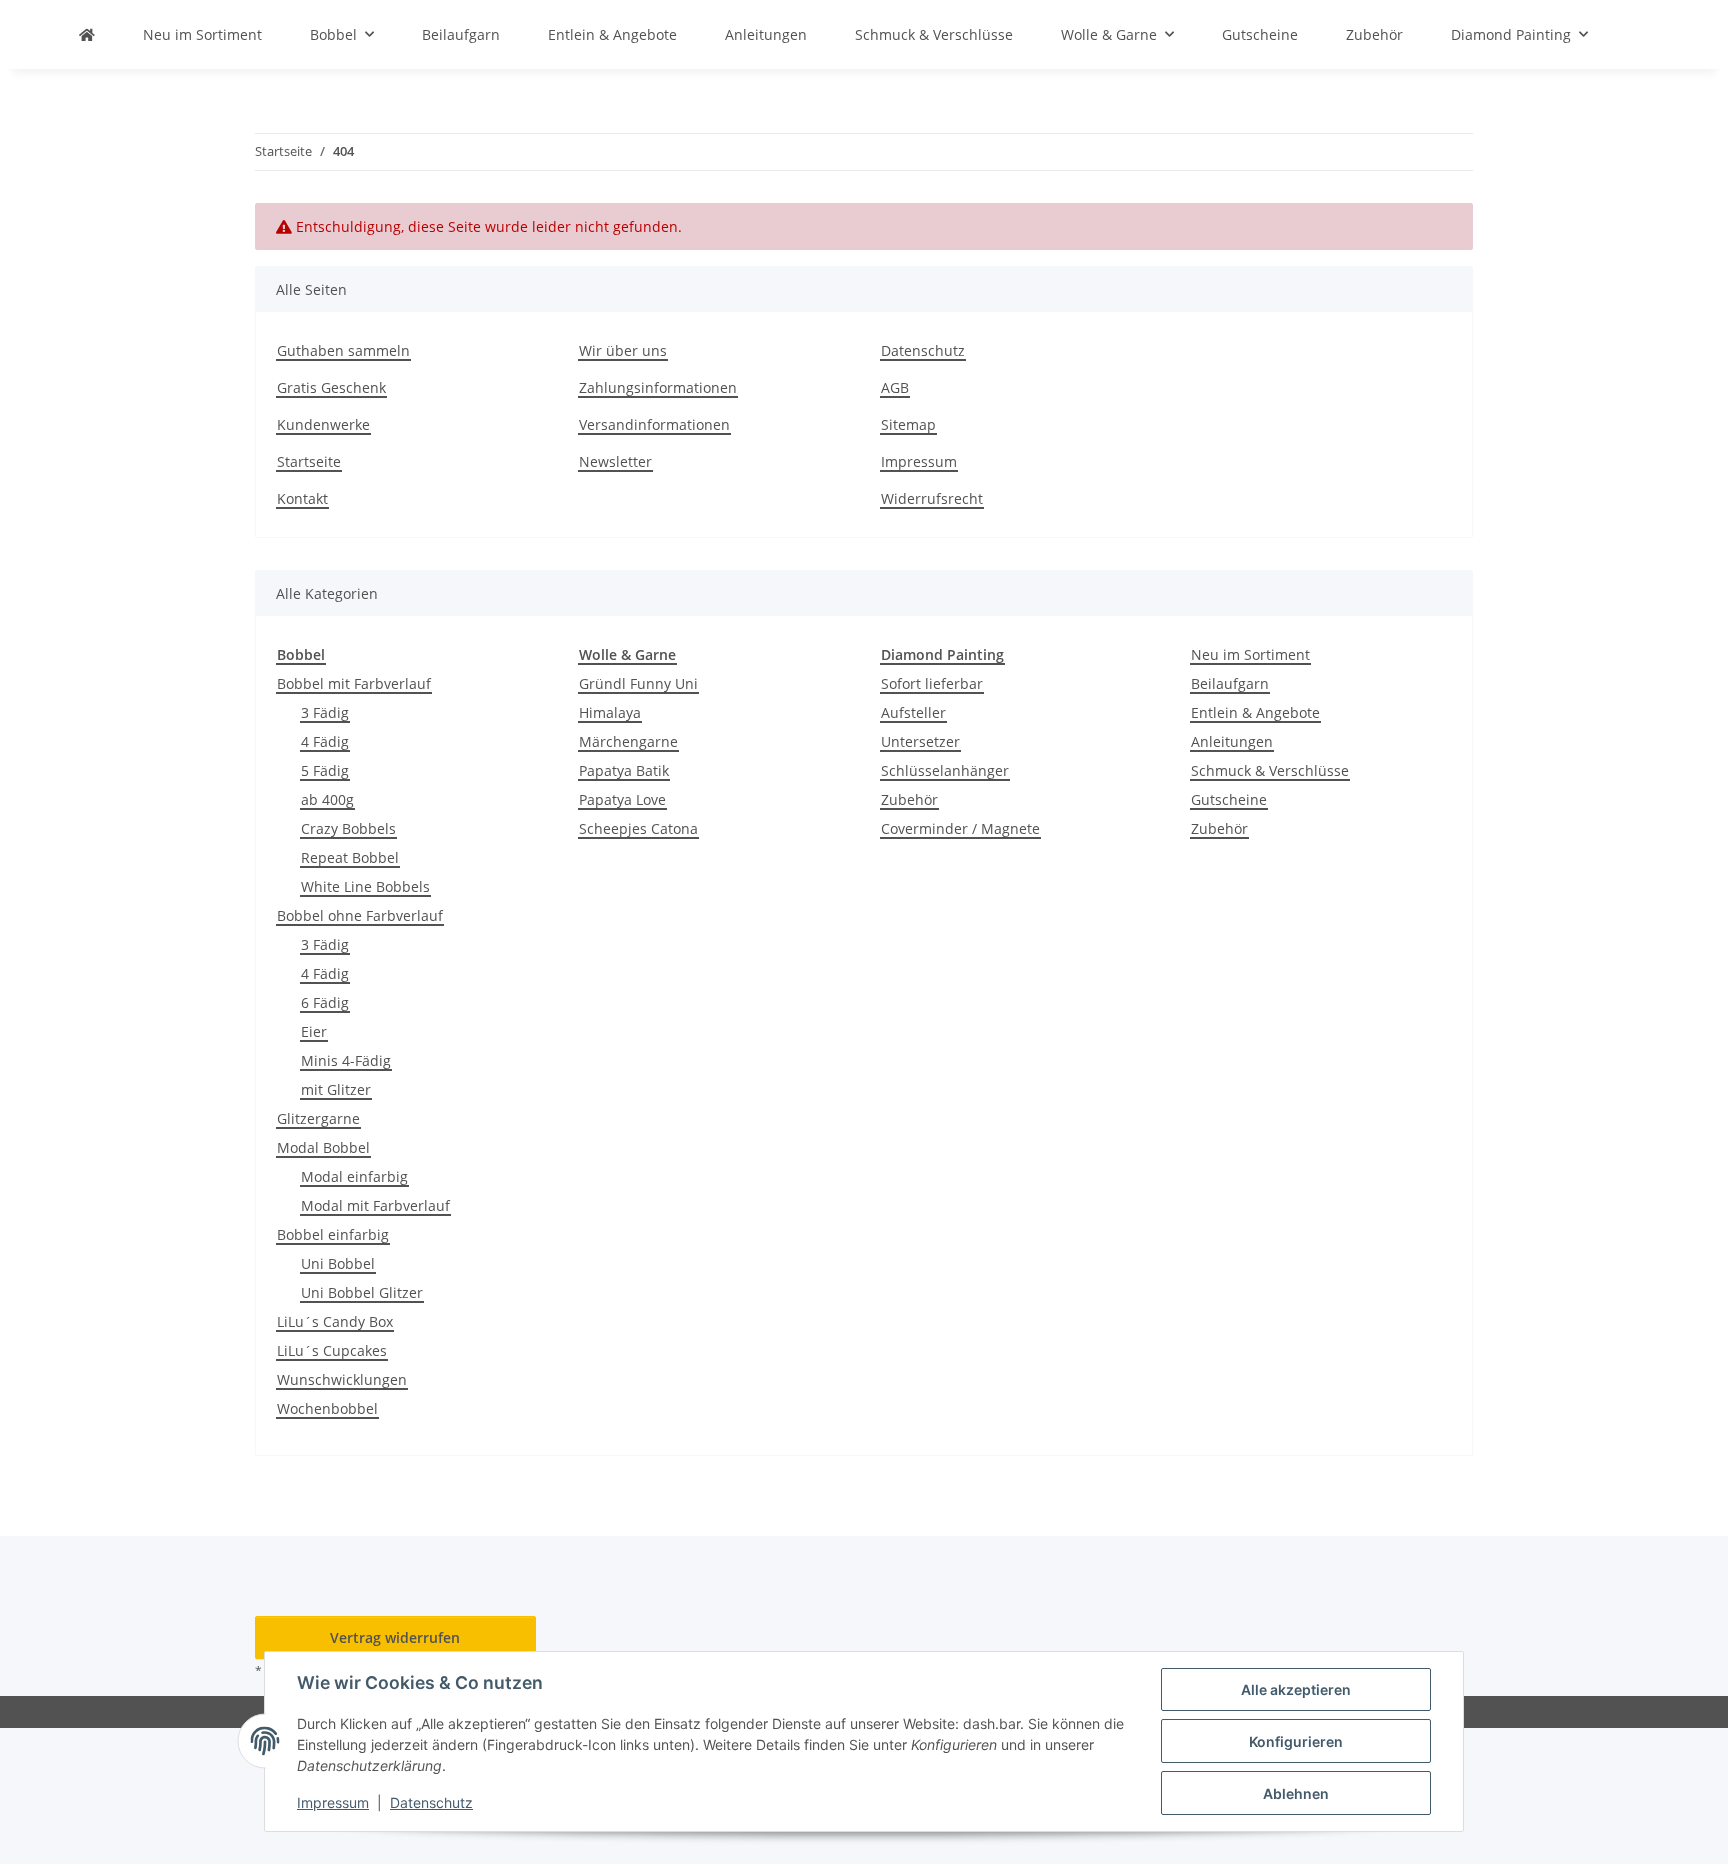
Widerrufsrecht (932, 498)
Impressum (333, 1802)
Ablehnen (1296, 1793)
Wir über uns (623, 350)
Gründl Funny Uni (638, 683)
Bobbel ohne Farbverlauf (360, 915)
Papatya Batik (624, 770)
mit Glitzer (336, 1089)
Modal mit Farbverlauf (375, 1205)
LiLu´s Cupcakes (332, 1350)
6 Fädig (325, 1002)
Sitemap (908, 424)
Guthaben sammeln (343, 350)
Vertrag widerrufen (395, 1637)
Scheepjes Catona (638, 828)
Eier (314, 1031)
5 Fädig (325, 770)
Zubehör (909, 799)
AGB (895, 387)
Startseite (309, 461)
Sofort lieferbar (932, 683)
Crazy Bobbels (348, 828)
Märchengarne (628, 741)
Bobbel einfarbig (333, 1234)
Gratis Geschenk (331, 387)
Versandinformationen (654, 424)
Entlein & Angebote (1255, 712)
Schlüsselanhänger (945, 770)
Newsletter (615, 461)
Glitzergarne (318, 1118)
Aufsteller (913, 712)
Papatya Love (622, 799)
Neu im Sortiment (1250, 654)
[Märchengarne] (87, 34)
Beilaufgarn (1230, 683)
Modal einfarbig (354, 1176)
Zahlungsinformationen (658, 387)
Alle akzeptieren (1296, 1689)
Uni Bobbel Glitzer (362, 1292)
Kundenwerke (323, 424)
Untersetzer (920, 741)
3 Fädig (325, 712)
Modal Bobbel (323, 1147)
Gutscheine (1229, 799)
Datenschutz (431, 1802)
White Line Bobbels (365, 886)
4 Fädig (325, 741)
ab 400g (327, 799)
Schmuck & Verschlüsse (1270, 770)
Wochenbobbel (327, 1408)
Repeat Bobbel (350, 857)
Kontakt (302, 498)
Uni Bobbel (338, 1263)
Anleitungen (1232, 741)
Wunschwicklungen (342, 1379)
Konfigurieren (1296, 1741)
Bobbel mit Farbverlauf (354, 683)
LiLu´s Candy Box (335, 1321)
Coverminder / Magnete (960, 828)
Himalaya (610, 712)
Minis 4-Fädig (346, 1060)
